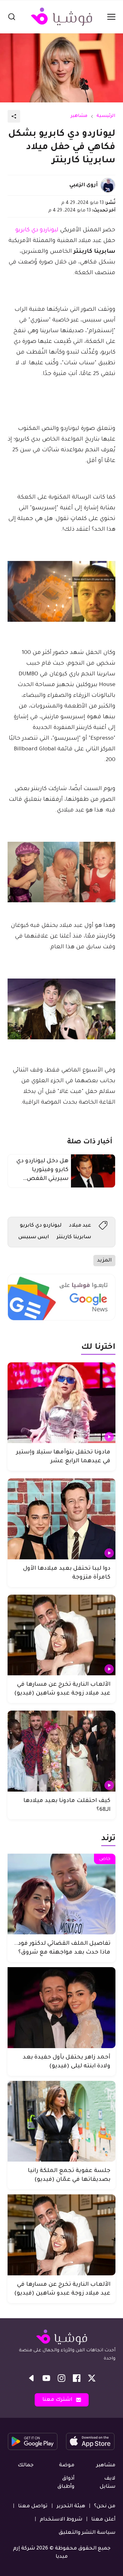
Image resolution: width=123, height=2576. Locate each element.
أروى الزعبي (84, 185)
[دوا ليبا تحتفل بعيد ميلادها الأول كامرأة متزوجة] (61, 1519)
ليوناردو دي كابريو (37, 230)
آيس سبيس (34, 1237)
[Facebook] (77, 2378)
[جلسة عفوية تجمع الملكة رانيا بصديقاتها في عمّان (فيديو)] (61, 2121)
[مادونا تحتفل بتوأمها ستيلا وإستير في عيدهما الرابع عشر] (61, 1403)
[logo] (61, 17)
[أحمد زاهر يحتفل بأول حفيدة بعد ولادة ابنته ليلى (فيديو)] (61, 2008)
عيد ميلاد (80, 1226)
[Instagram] (61, 2378)
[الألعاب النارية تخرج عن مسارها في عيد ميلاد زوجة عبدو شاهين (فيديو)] (61, 1635)
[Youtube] (46, 2378)
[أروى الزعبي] (108, 185)
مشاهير (79, 116)
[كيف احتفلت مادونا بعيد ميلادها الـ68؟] (61, 1751)
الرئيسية (106, 116)
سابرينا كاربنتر (74, 1237)
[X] (92, 2378)
